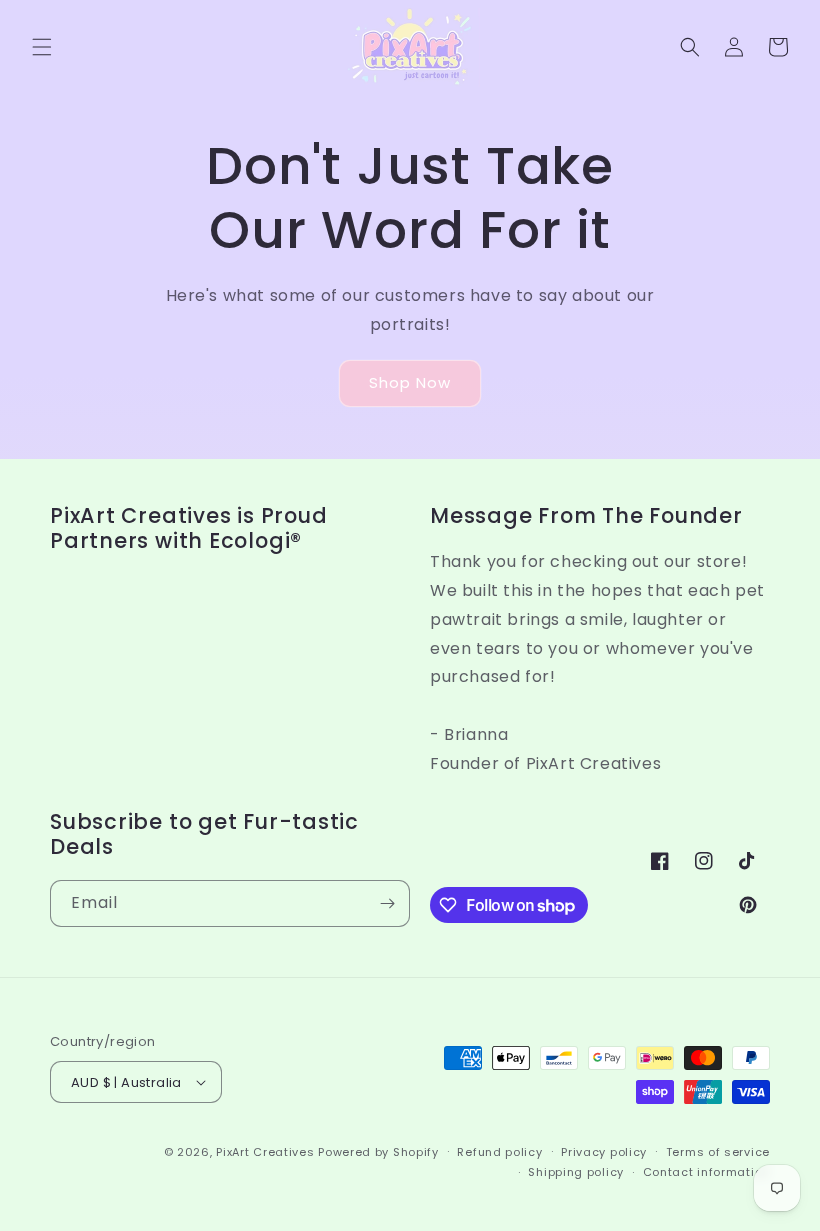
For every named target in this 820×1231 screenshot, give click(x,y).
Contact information (706, 1172)
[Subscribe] (387, 903)
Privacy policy (604, 1152)
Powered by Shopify (378, 1152)
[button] (42, 47)
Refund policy (499, 1152)
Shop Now (410, 382)
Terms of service (718, 1152)
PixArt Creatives (265, 1152)
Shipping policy (576, 1172)
